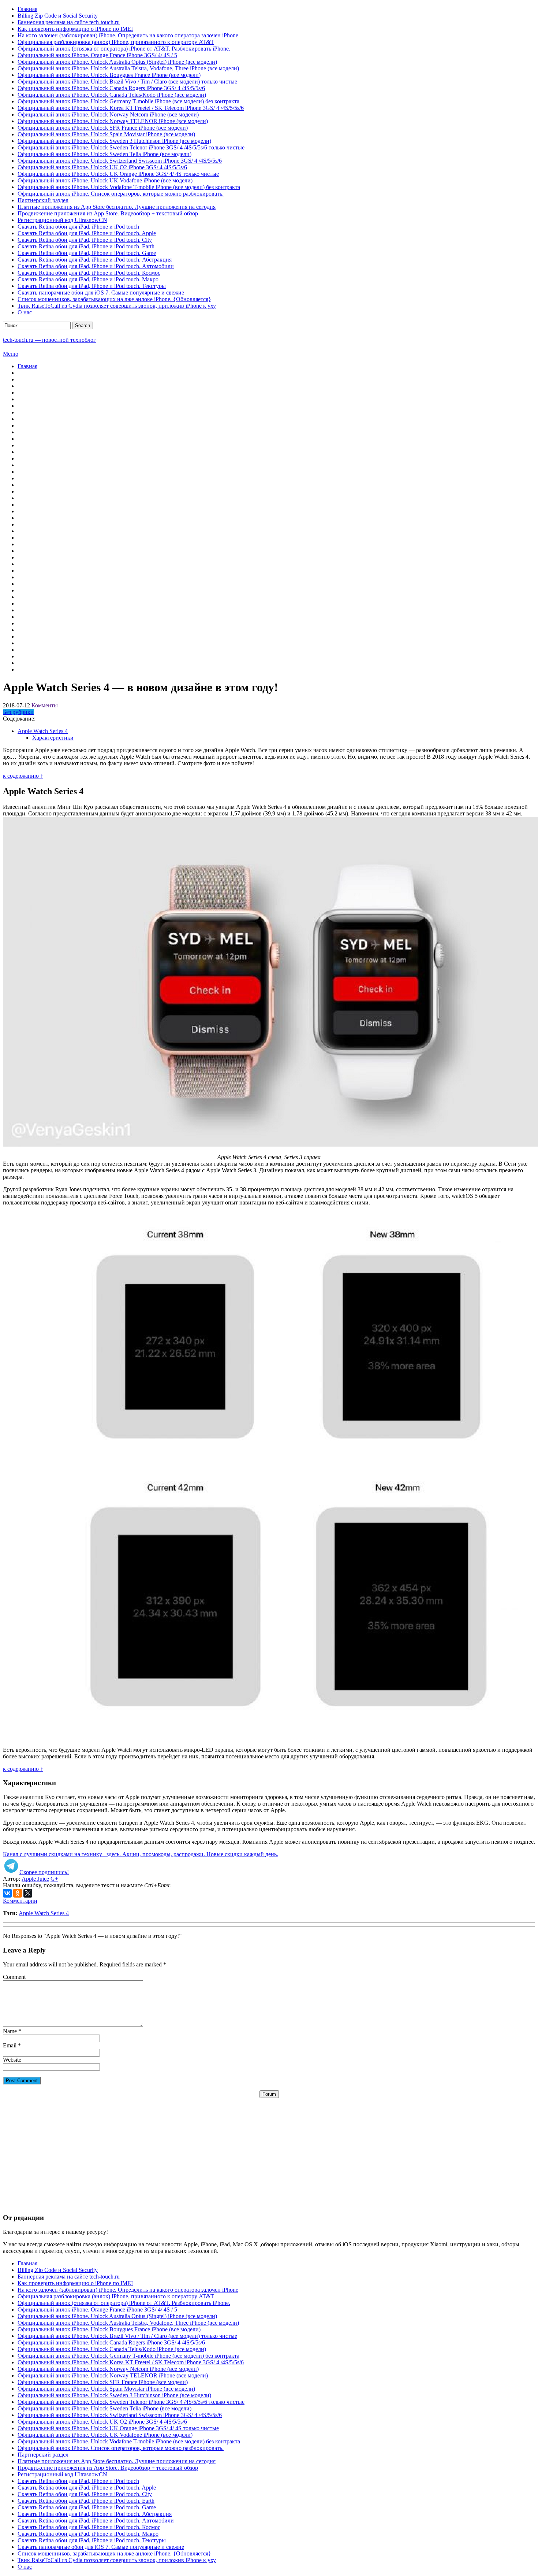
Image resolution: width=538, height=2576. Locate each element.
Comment (14, 1977)
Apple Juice (35, 1879)
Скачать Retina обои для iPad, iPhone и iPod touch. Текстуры (92, 286)
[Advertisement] (269, 2149)
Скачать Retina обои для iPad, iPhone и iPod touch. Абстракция (95, 260)
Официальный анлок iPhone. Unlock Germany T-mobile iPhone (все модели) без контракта (128, 101)
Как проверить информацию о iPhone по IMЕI (75, 29)
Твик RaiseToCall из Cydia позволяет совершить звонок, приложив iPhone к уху (117, 306)
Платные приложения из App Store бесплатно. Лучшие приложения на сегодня (117, 207)
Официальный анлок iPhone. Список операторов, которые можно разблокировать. (121, 194)
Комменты (45, 705)
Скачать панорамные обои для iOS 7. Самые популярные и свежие (101, 293)
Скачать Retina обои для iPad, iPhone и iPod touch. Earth (86, 246)
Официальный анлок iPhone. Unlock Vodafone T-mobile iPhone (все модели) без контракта (129, 187)
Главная (27, 9)
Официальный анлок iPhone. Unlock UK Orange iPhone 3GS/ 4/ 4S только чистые (118, 174)
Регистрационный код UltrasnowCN (62, 220)
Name (10, 2031)
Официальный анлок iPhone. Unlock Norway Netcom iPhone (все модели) (108, 114)
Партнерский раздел (43, 200)
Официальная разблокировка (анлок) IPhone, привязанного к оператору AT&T (116, 42)
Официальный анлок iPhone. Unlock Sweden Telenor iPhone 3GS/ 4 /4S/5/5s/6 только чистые (131, 147)
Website (12, 2060)
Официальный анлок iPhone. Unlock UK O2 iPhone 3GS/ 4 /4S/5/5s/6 (102, 167)
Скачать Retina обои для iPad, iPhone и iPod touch (78, 227)
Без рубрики (18, 712)
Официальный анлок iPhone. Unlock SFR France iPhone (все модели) (103, 128)
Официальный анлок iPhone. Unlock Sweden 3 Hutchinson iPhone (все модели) (114, 141)
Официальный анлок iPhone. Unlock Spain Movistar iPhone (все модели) (106, 134)
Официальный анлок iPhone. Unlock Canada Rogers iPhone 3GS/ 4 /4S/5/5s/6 (111, 88)
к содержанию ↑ (23, 776)
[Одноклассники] (18, 1893)
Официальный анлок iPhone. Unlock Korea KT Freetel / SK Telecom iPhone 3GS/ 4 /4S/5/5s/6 (131, 108)
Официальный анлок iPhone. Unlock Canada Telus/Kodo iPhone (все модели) (112, 95)
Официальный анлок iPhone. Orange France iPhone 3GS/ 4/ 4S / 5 (97, 55)
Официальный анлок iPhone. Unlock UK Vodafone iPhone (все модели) (105, 180)
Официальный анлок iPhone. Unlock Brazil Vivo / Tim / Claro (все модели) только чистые (127, 82)
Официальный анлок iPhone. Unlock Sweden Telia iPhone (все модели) (104, 154)
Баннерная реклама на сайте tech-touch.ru (69, 22)
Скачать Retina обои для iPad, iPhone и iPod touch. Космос (89, 273)
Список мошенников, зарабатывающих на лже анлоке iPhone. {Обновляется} (114, 299)
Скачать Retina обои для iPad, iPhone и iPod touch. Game (87, 253)
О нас (25, 312)
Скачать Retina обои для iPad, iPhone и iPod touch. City (85, 240)
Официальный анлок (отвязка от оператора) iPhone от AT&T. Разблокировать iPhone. (124, 49)
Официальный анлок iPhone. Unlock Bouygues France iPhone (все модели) (109, 75)
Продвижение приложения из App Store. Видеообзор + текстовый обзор (108, 213)
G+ (54, 1879)
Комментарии (20, 1901)
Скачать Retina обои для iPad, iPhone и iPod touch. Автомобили (96, 266)
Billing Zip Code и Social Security (58, 16)
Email (10, 2045)
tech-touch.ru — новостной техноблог (49, 340)
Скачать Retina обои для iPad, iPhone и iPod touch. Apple (87, 233)
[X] (28, 1893)
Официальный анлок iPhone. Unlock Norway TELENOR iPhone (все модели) (113, 121)
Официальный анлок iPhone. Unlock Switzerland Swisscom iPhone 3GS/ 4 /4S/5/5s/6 (120, 161)
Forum (269, 2094)
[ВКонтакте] (7, 1893)
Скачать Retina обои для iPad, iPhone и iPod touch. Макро (88, 279)
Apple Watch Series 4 (44, 1913)
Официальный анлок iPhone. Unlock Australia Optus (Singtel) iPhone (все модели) (117, 62)
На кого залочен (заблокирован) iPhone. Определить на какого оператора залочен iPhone (128, 35)
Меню (11, 354)
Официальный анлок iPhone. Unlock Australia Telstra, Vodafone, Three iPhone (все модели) (128, 68)
